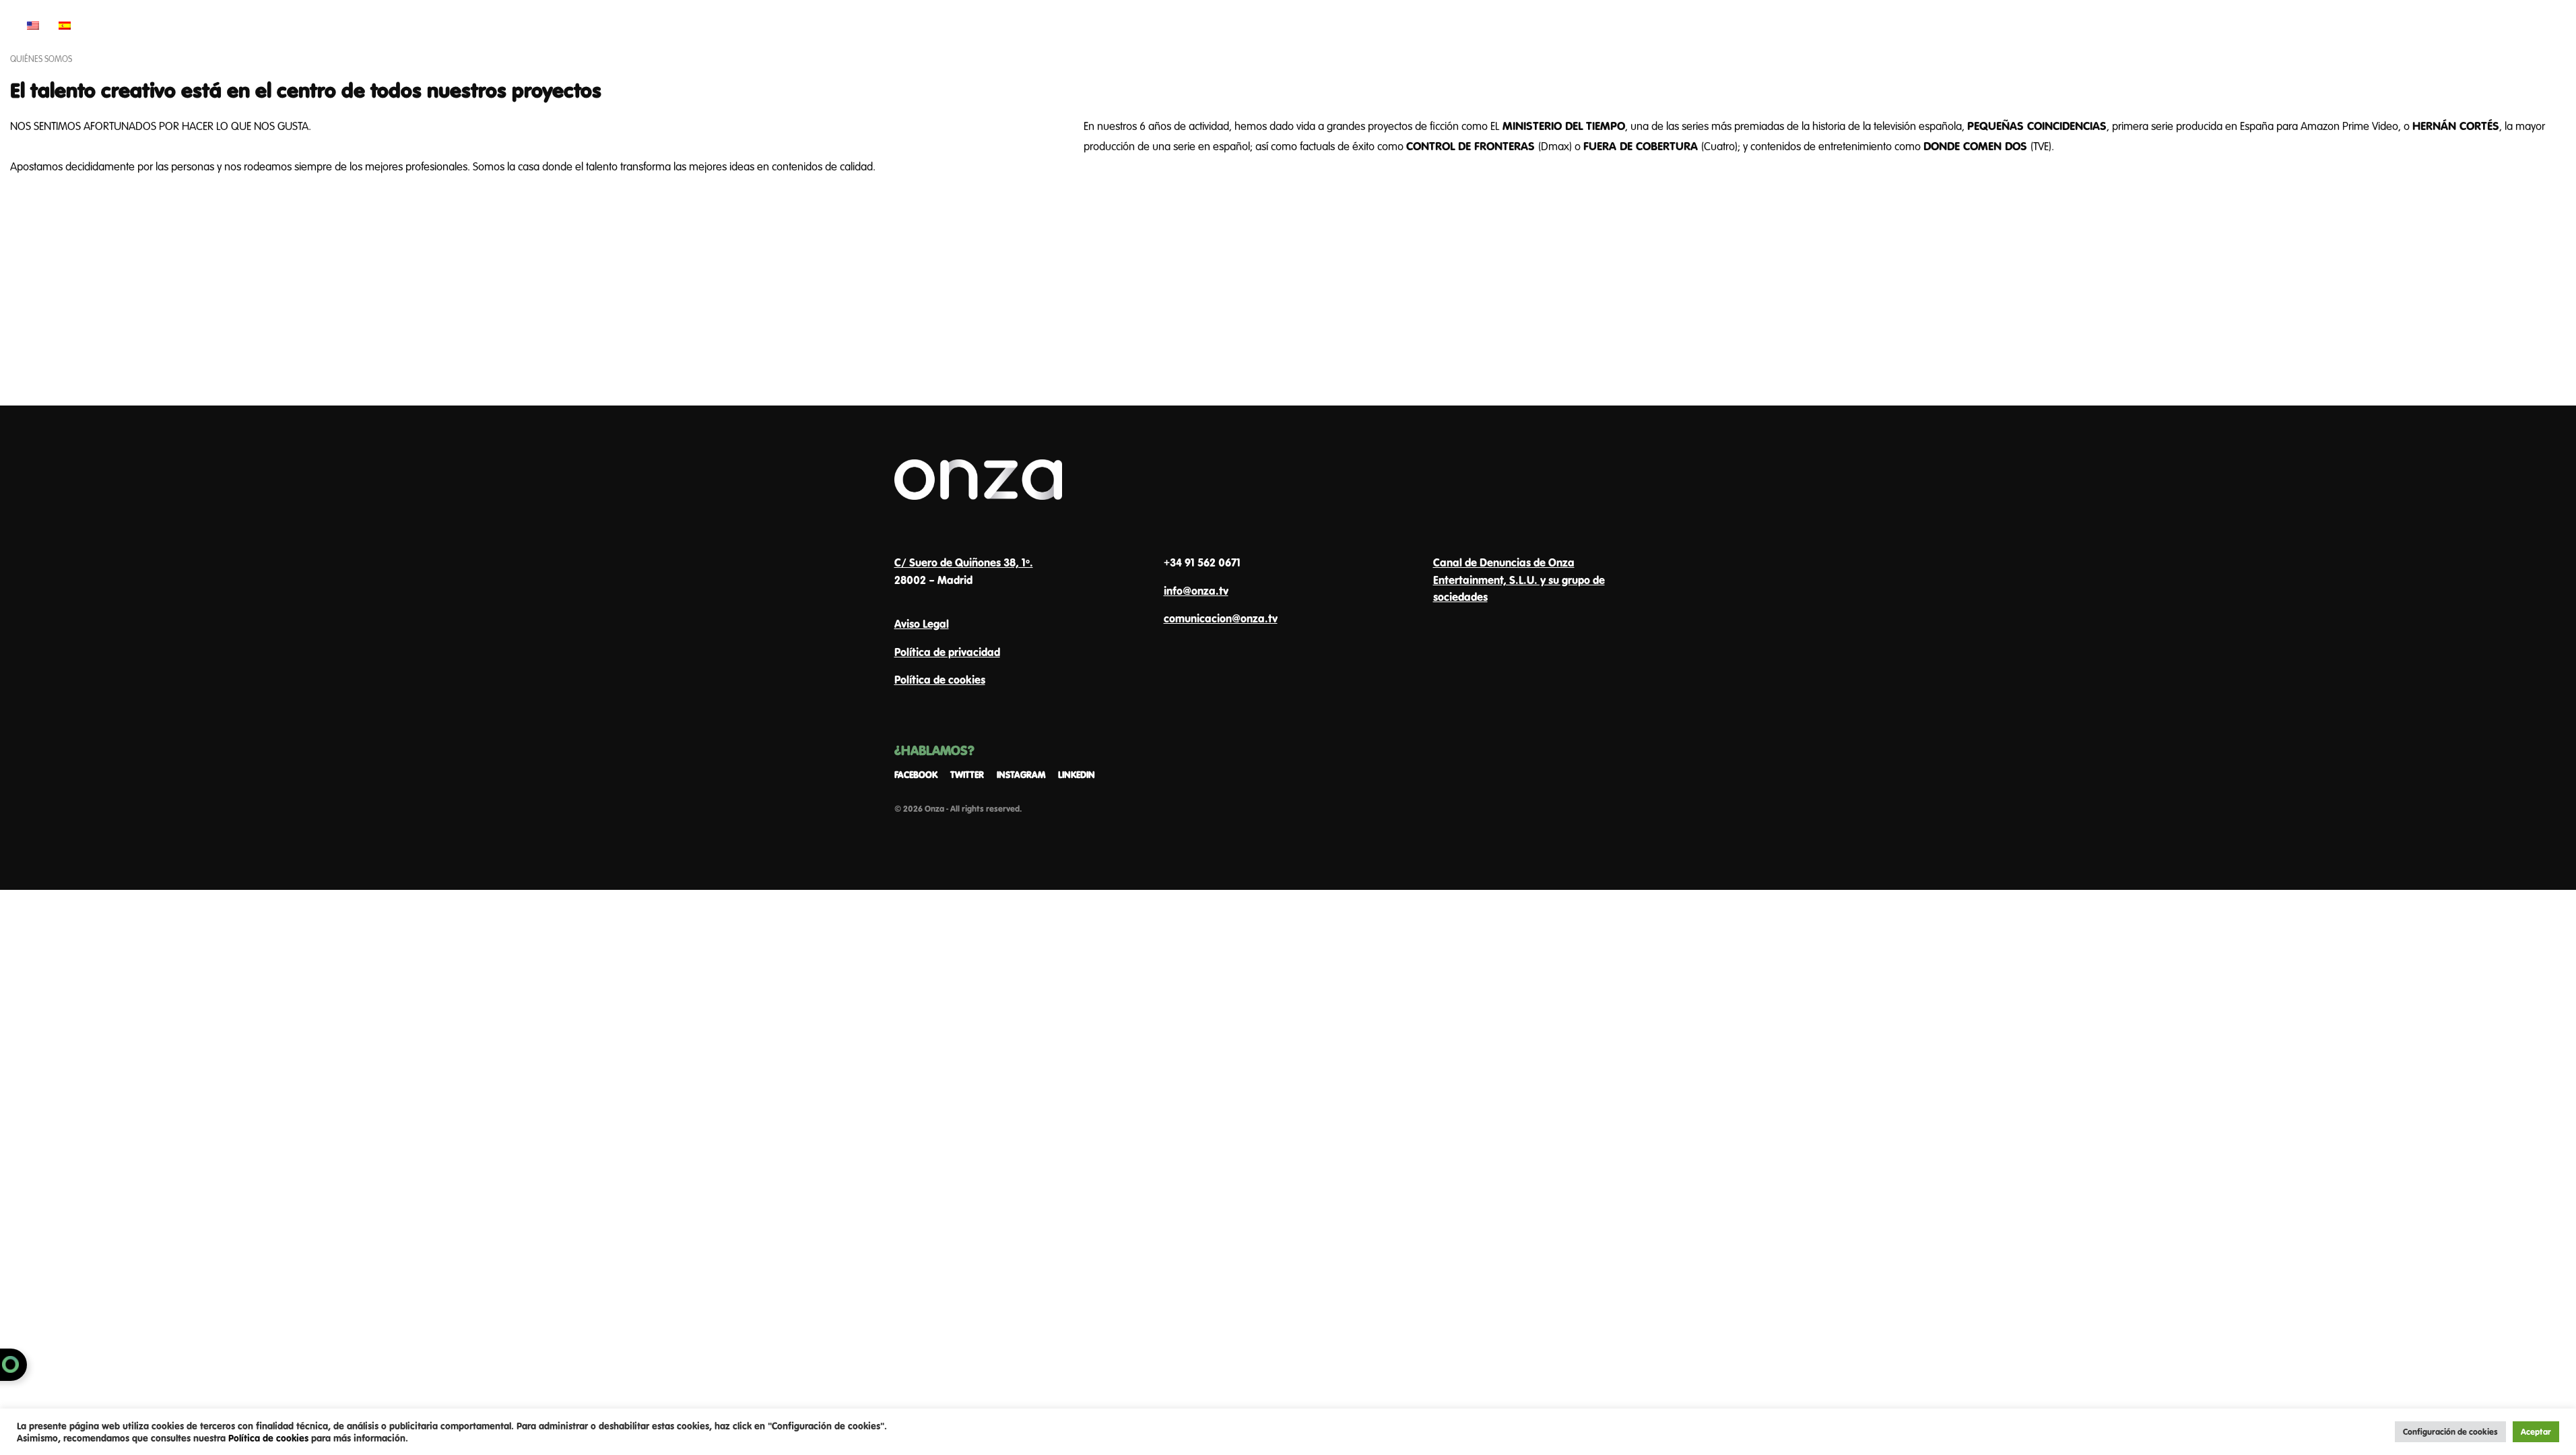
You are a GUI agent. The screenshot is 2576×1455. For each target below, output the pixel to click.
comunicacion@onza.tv (1221, 618)
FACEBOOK (916, 775)
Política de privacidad (947, 652)
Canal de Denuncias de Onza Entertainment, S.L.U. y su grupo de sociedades (1519, 579)
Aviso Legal (922, 623)
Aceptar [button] (2536, 1431)
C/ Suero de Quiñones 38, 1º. (964, 562)
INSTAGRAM (1021, 775)
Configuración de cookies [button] (2450, 1431)
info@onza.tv (1196, 590)
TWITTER (967, 775)
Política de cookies (940, 679)
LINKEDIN (1077, 775)
